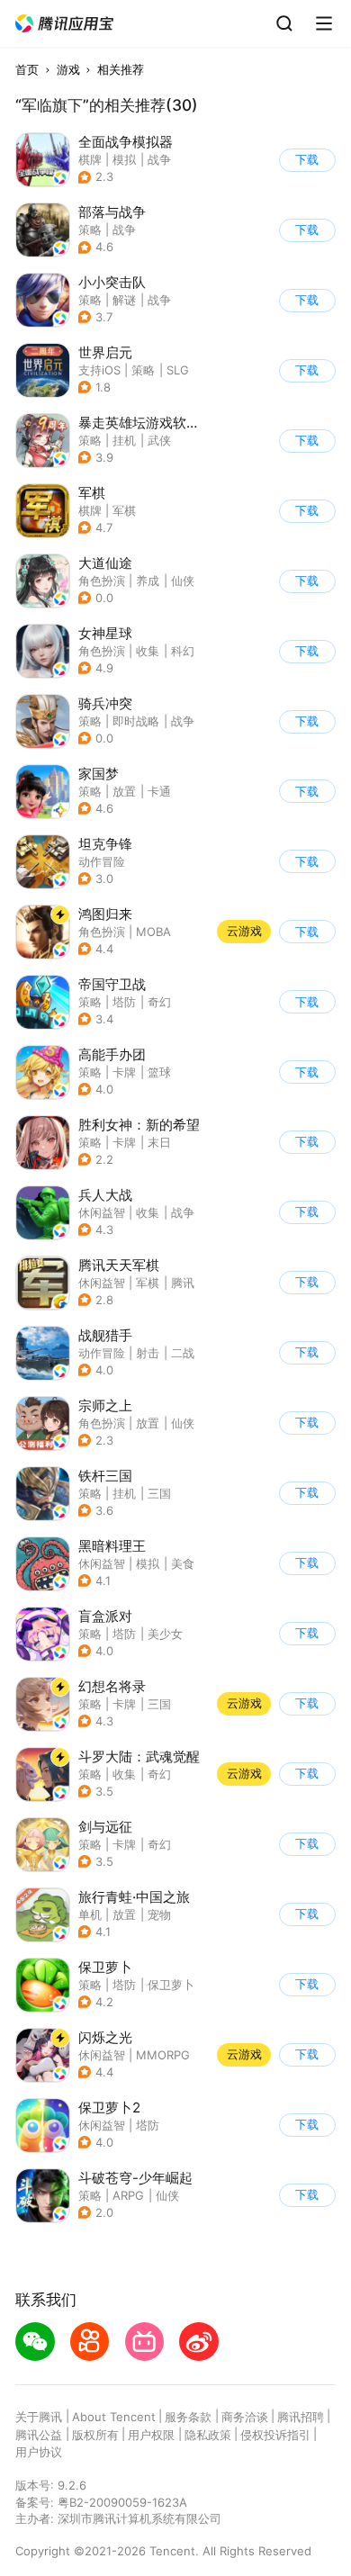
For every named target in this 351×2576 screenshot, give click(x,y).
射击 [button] (148, 1353)
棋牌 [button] (90, 159)
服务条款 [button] (188, 2417)
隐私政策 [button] (208, 2435)
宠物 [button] (159, 1914)
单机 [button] (90, 1914)
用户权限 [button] (151, 2435)
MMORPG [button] (163, 2055)
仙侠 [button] (183, 581)
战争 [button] (159, 159)
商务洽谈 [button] (245, 2417)
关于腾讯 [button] (39, 2417)
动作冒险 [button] (102, 861)
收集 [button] (148, 651)
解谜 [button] (124, 300)
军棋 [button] (124, 510)
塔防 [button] (124, 1002)
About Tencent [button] (114, 2417)
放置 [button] (124, 791)
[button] (65, 24)
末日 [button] (159, 1142)
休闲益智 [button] (102, 1212)
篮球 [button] (159, 1072)
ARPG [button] (128, 2195)
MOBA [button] (153, 932)
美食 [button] (183, 1563)
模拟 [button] (124, 159)
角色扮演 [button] (102, 581)
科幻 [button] (183, 651)
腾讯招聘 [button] (301, 2417)
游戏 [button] (68, 69)
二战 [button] (183, 1353)
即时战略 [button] (136, 721)
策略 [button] (90, 230)
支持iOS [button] (99, 370)
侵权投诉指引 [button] (275, 2435)
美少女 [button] (165, 1634)
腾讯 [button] (183, 1283)
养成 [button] (148, 581)
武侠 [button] (159, 440)
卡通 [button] (159, 791)
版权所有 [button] (95, 2435)
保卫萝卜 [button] (171, 1985)
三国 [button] (159, 1493)
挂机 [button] (124, 440)
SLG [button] (178, 370)
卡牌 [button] (124, 1072)
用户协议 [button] (39, 2452)
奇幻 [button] (159, 1002)
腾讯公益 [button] (39, 2435)
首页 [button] (27, 69)
